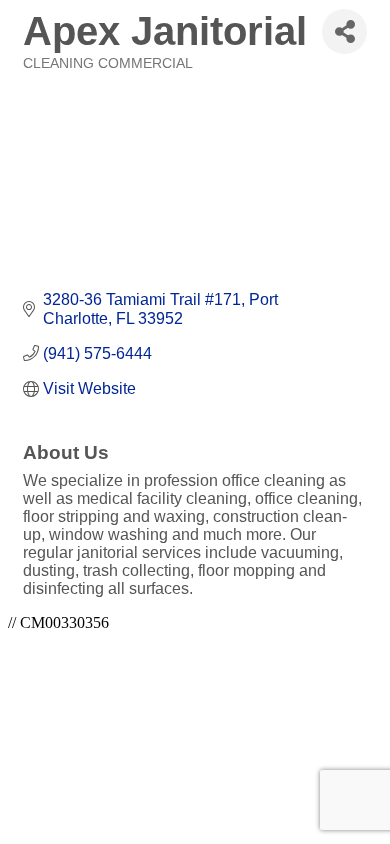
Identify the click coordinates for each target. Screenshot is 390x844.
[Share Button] (344, 31)
